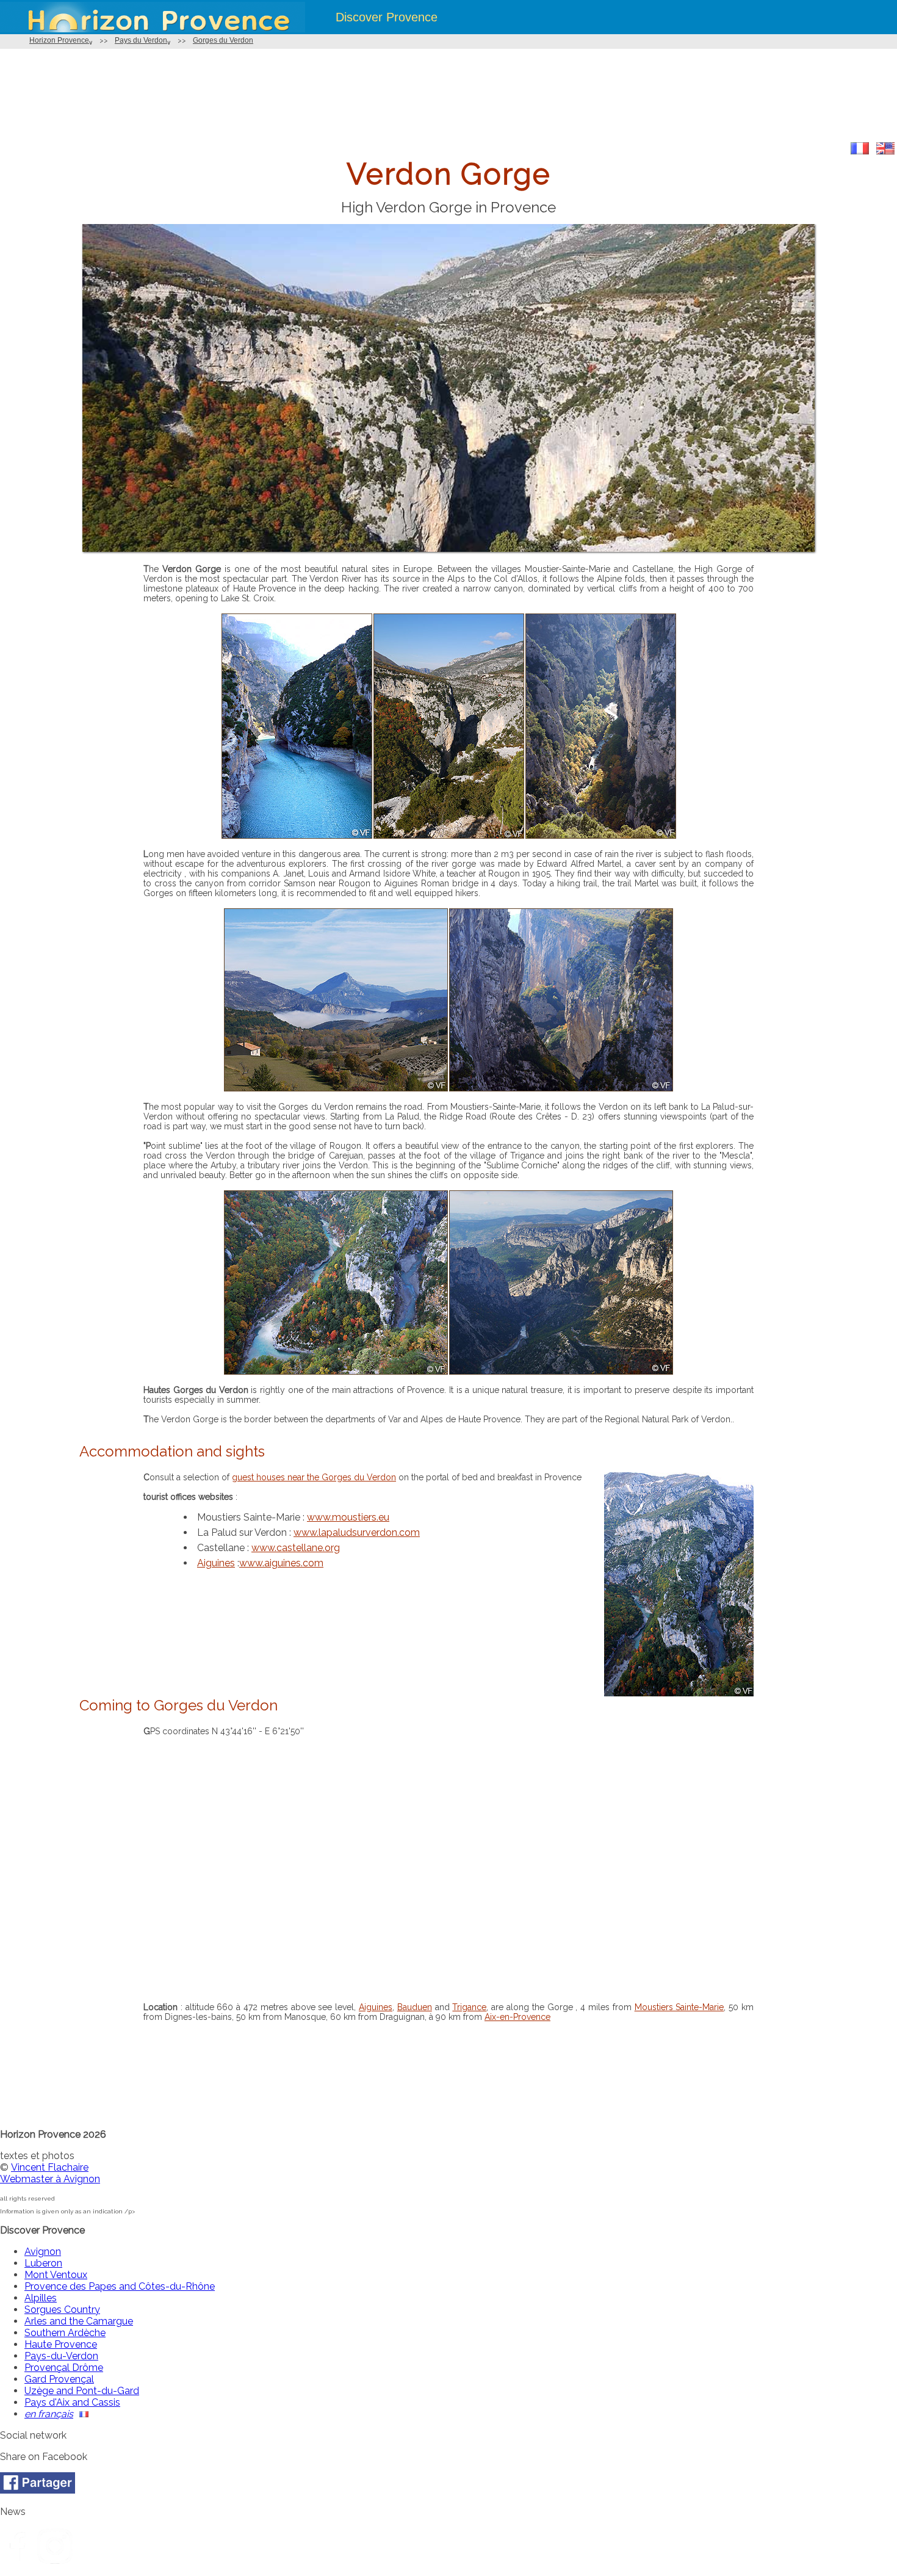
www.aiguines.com (281, 1563)
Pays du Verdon (141, 40)
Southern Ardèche (65, 2333)
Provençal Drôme (64, 2368)
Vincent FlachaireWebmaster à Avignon (50, 2173)
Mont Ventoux (56, 2275)
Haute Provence (61, 2344)
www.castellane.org (296, 1548)
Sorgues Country (62, 2310)
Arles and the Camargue (79, 2321)
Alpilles (41, 2298)
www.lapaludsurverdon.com (357, 1532)
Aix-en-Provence (517, 2017)
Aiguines (216, 1563)
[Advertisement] (448, 96)
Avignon (43, 2252)
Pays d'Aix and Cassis (72, 2402)
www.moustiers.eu (348, 1517)
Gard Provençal (59, 2379)
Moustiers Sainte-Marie (679, 2007)
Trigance (469, 2007)
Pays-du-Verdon (61, 2356)
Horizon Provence (59, 40)
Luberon (43, 2263)
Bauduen (415, 2007)
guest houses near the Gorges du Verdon (314, 1477)
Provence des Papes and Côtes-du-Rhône (120, 2286)
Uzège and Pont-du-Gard (82, 2391)
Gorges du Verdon (223, 40)
